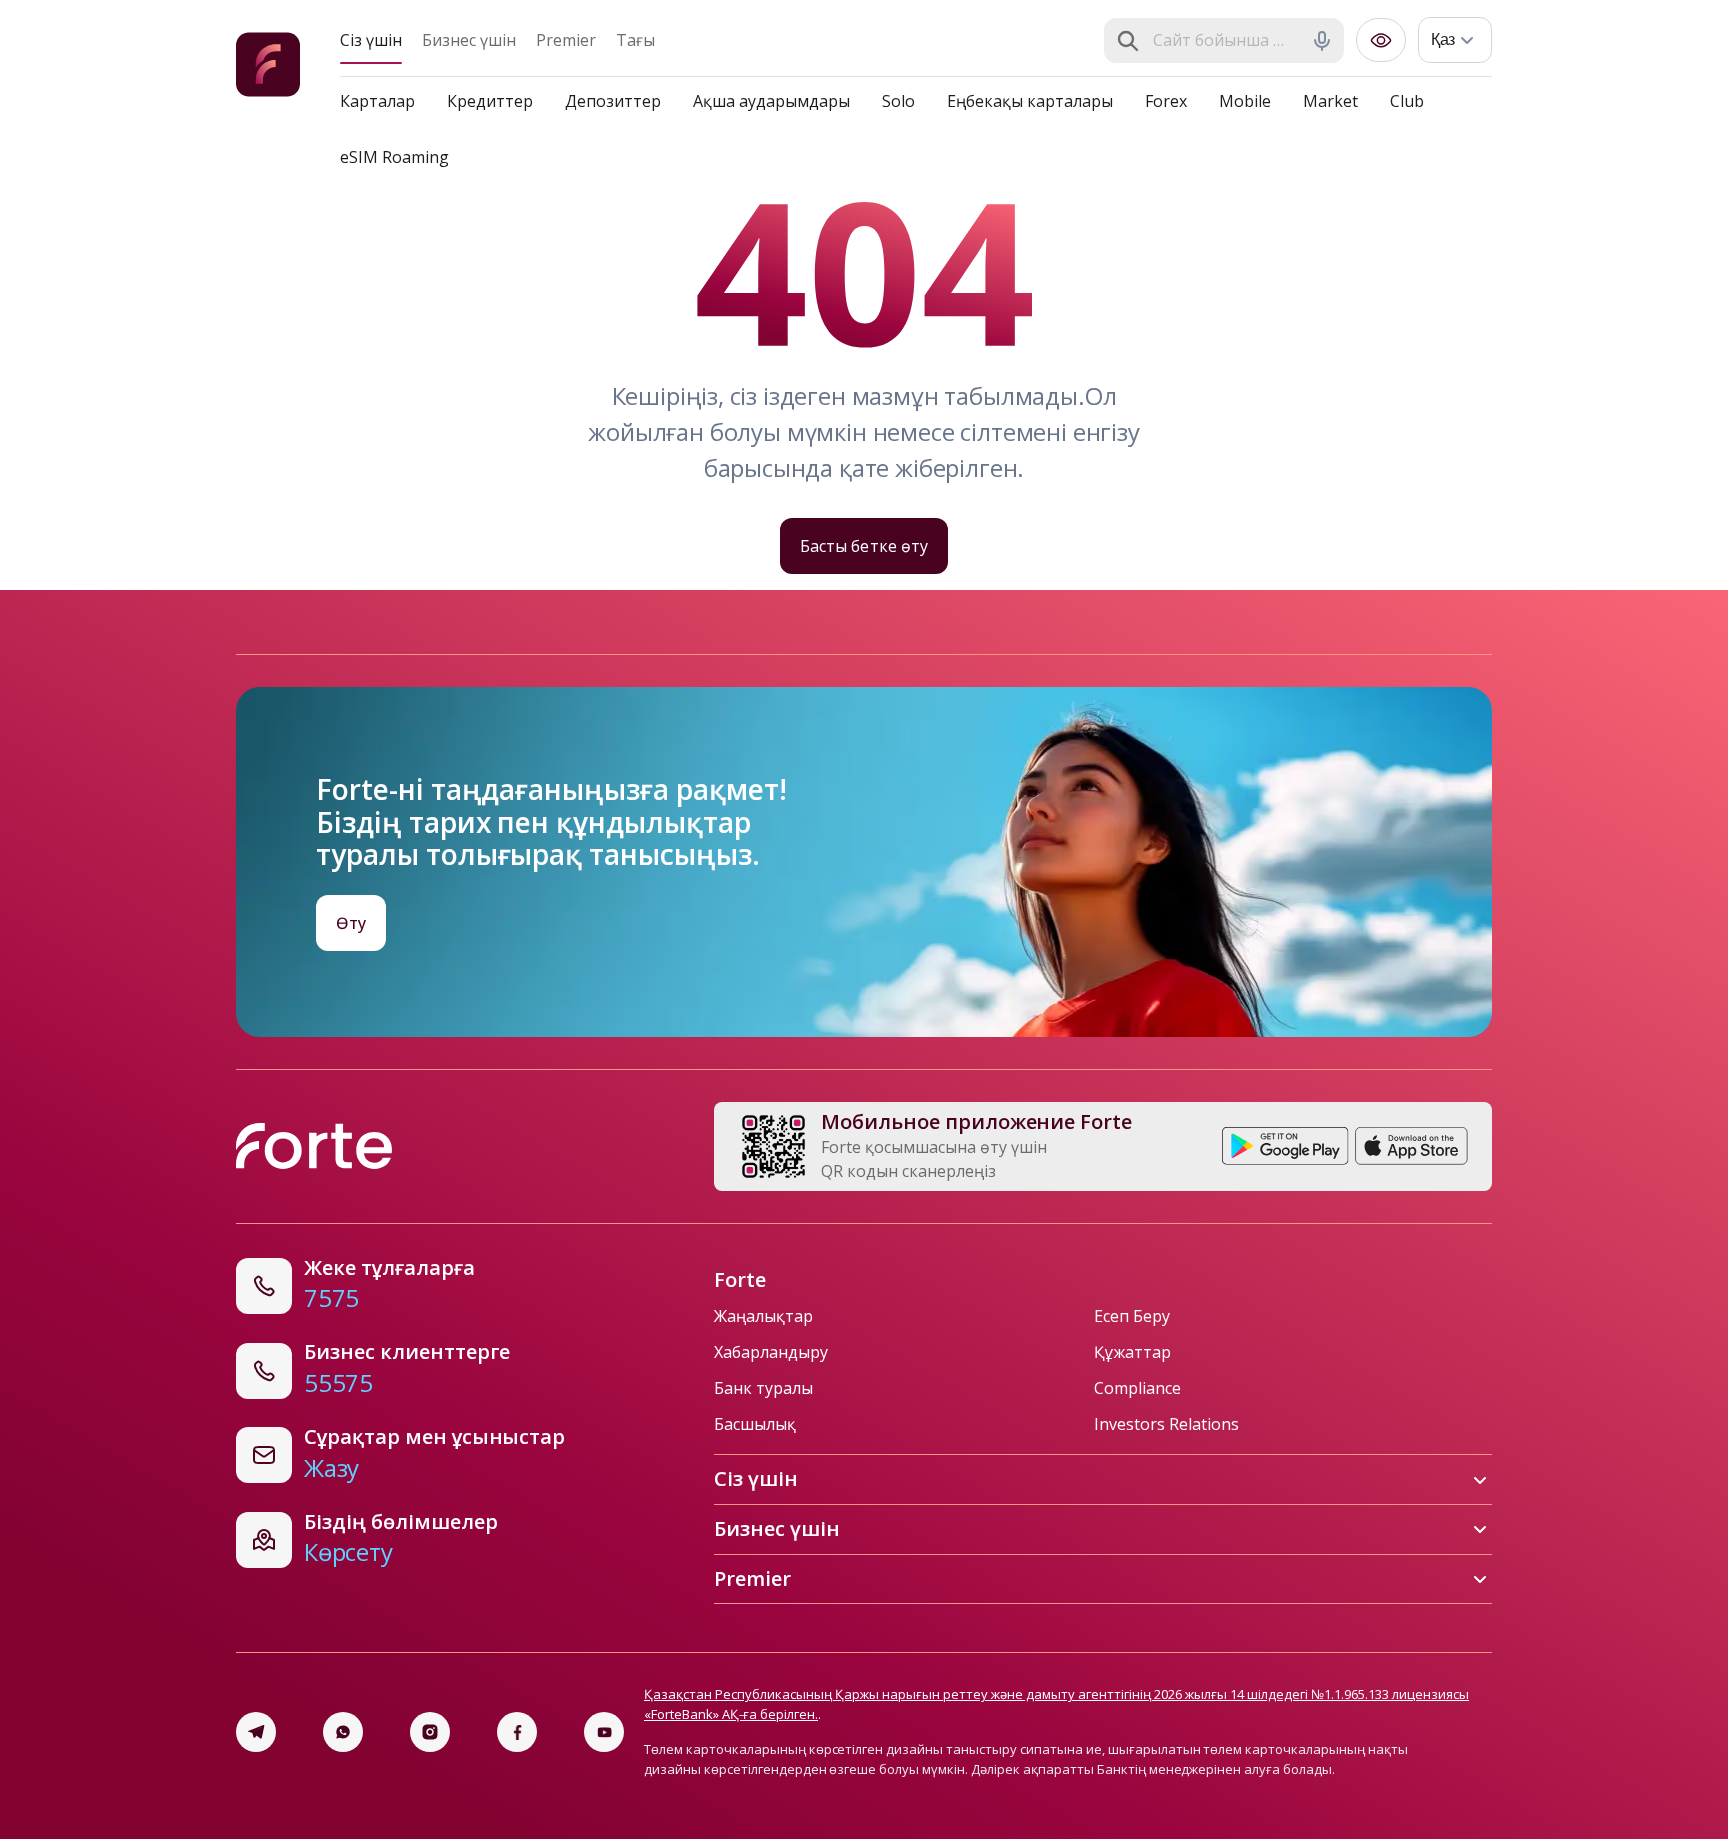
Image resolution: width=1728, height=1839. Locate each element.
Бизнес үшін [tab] (469, 40)
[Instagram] (430, 1732)
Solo (898, 101)
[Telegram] (256, 1732)
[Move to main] (268, 67)
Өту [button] (351, 923)
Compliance (1137, 1388)
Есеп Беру (1132, 1316)
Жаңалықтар (763, 1316)
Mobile (1245, 101)
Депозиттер (613, 101)
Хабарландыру (771, 1352)
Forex (1166, 101)
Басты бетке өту (863, 546)
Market (1330, 101)
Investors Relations (1166, 1424)
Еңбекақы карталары (1030, 101)
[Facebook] (517, 1732)
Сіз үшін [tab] (371, 40)
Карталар (377, 101)
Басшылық (755, 1424)
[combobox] (1226, 41)
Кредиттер (490, 101)
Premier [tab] (566, 40)
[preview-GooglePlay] (1285, 1146)
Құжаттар (1132, 1352)
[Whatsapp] (343, 1732)
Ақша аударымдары (771, 101)
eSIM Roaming (394, 157)
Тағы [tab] (635, 40)
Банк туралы (763, 1388)
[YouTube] (604, 1732)
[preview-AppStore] (1411, 1146)
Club (1407, 101)
